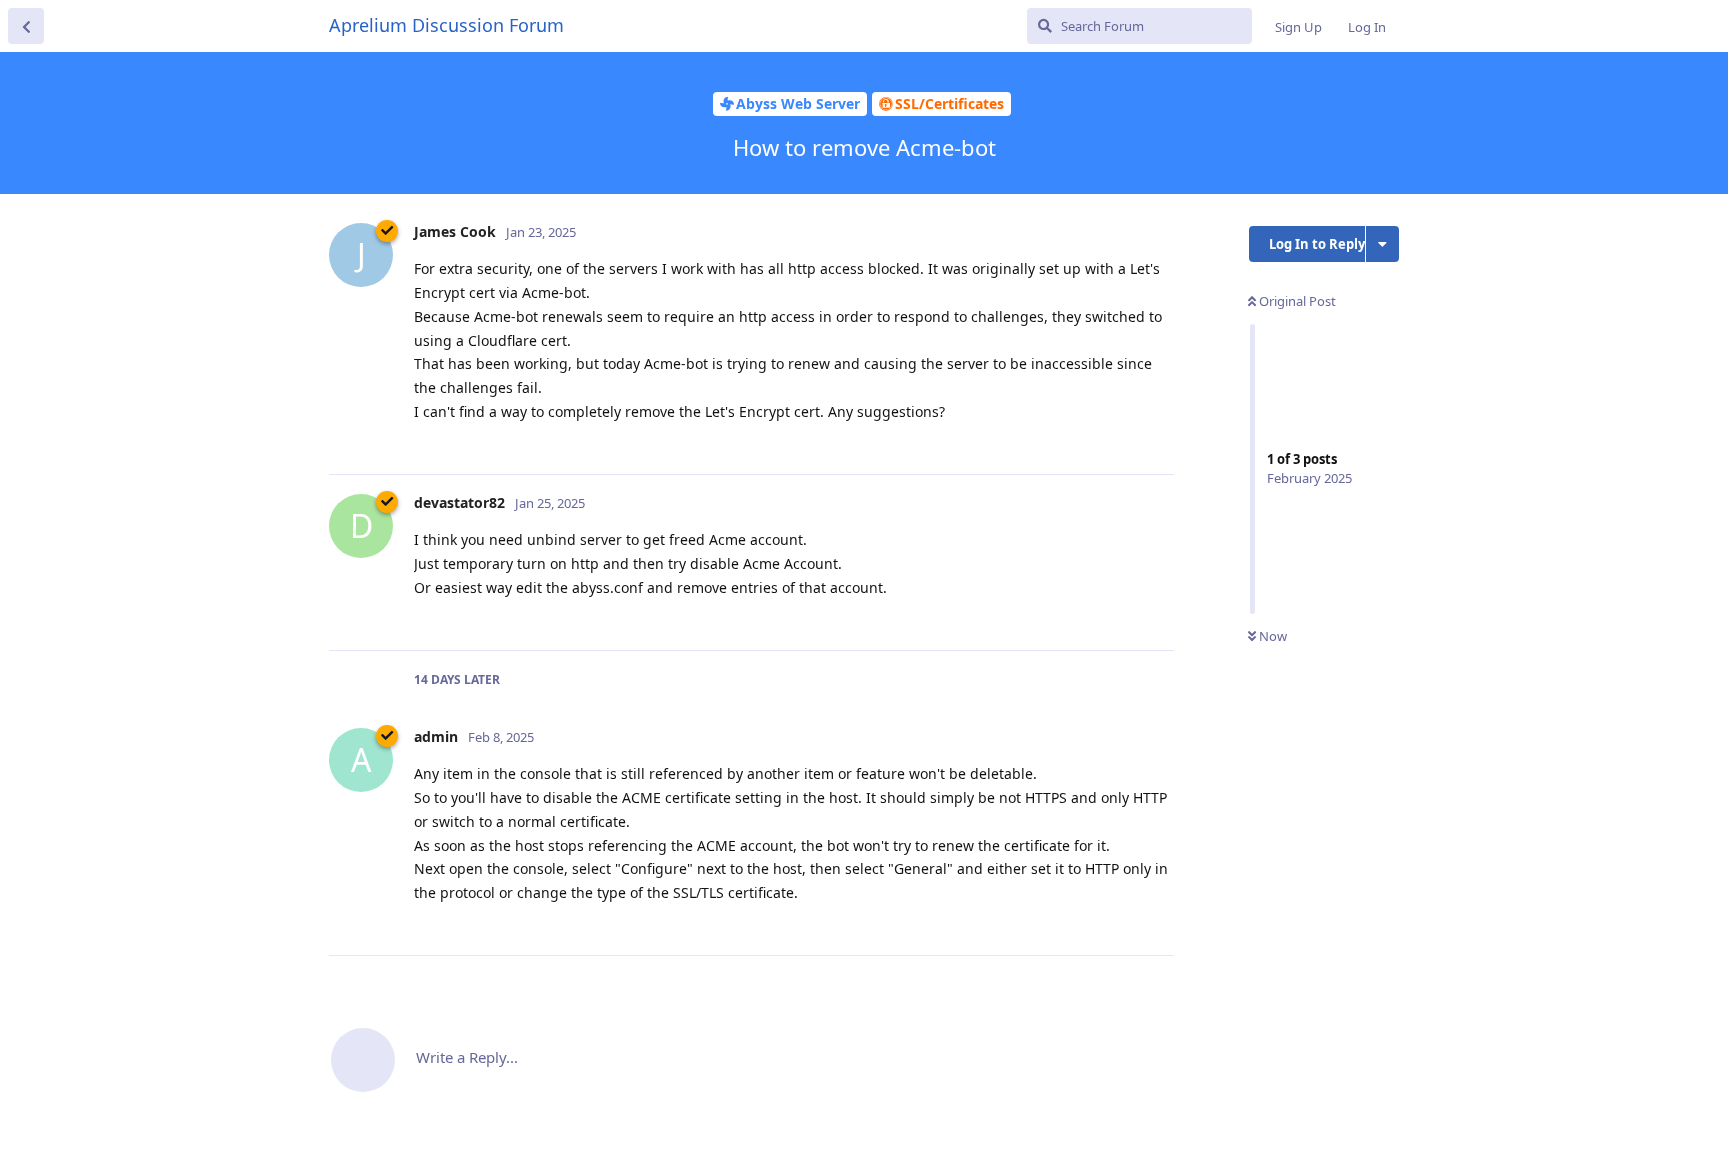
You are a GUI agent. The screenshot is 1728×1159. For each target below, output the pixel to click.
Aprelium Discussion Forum (446, 25)
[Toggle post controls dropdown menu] (1156, 437)
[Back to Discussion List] (26, 26)
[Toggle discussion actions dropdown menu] (1382, 244)
